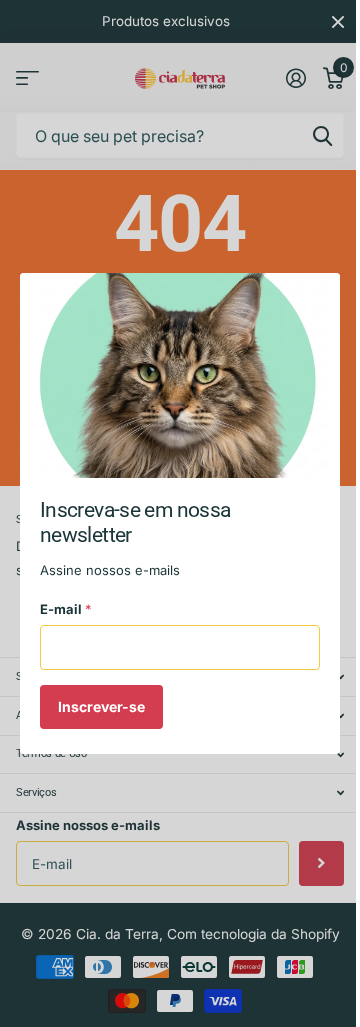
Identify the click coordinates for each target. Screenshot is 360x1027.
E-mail (66, 609)
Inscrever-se (101, 706)
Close (318, 295)
